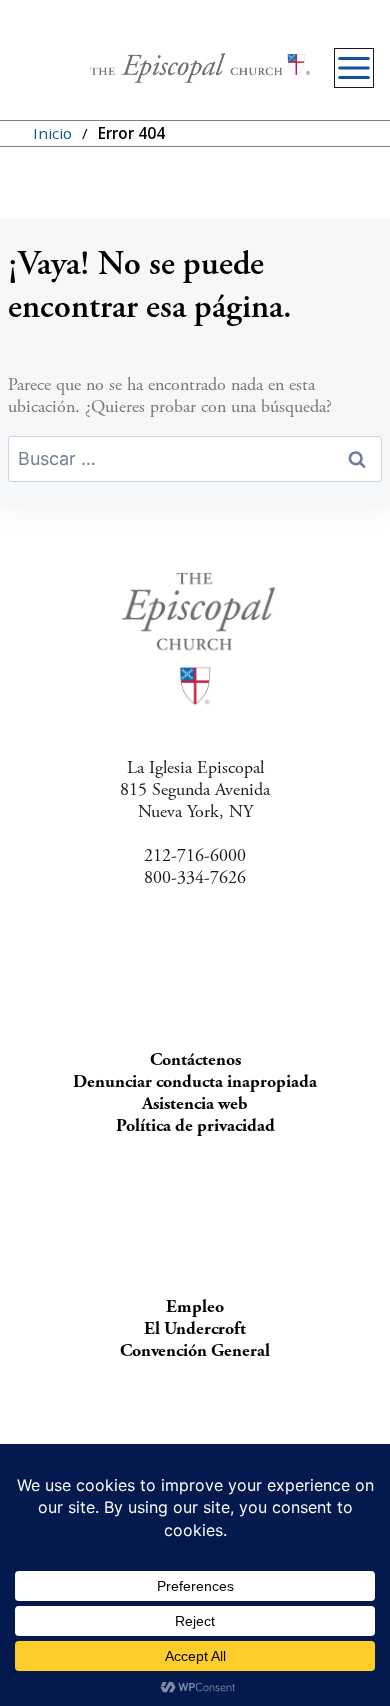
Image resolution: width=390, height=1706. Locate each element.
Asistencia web (195, 1103)
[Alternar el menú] (354, 68)
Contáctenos (195, 1059)
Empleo (195, 1306)
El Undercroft (195, 1328)
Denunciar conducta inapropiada (195, 1081)
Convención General (195, 1350)
